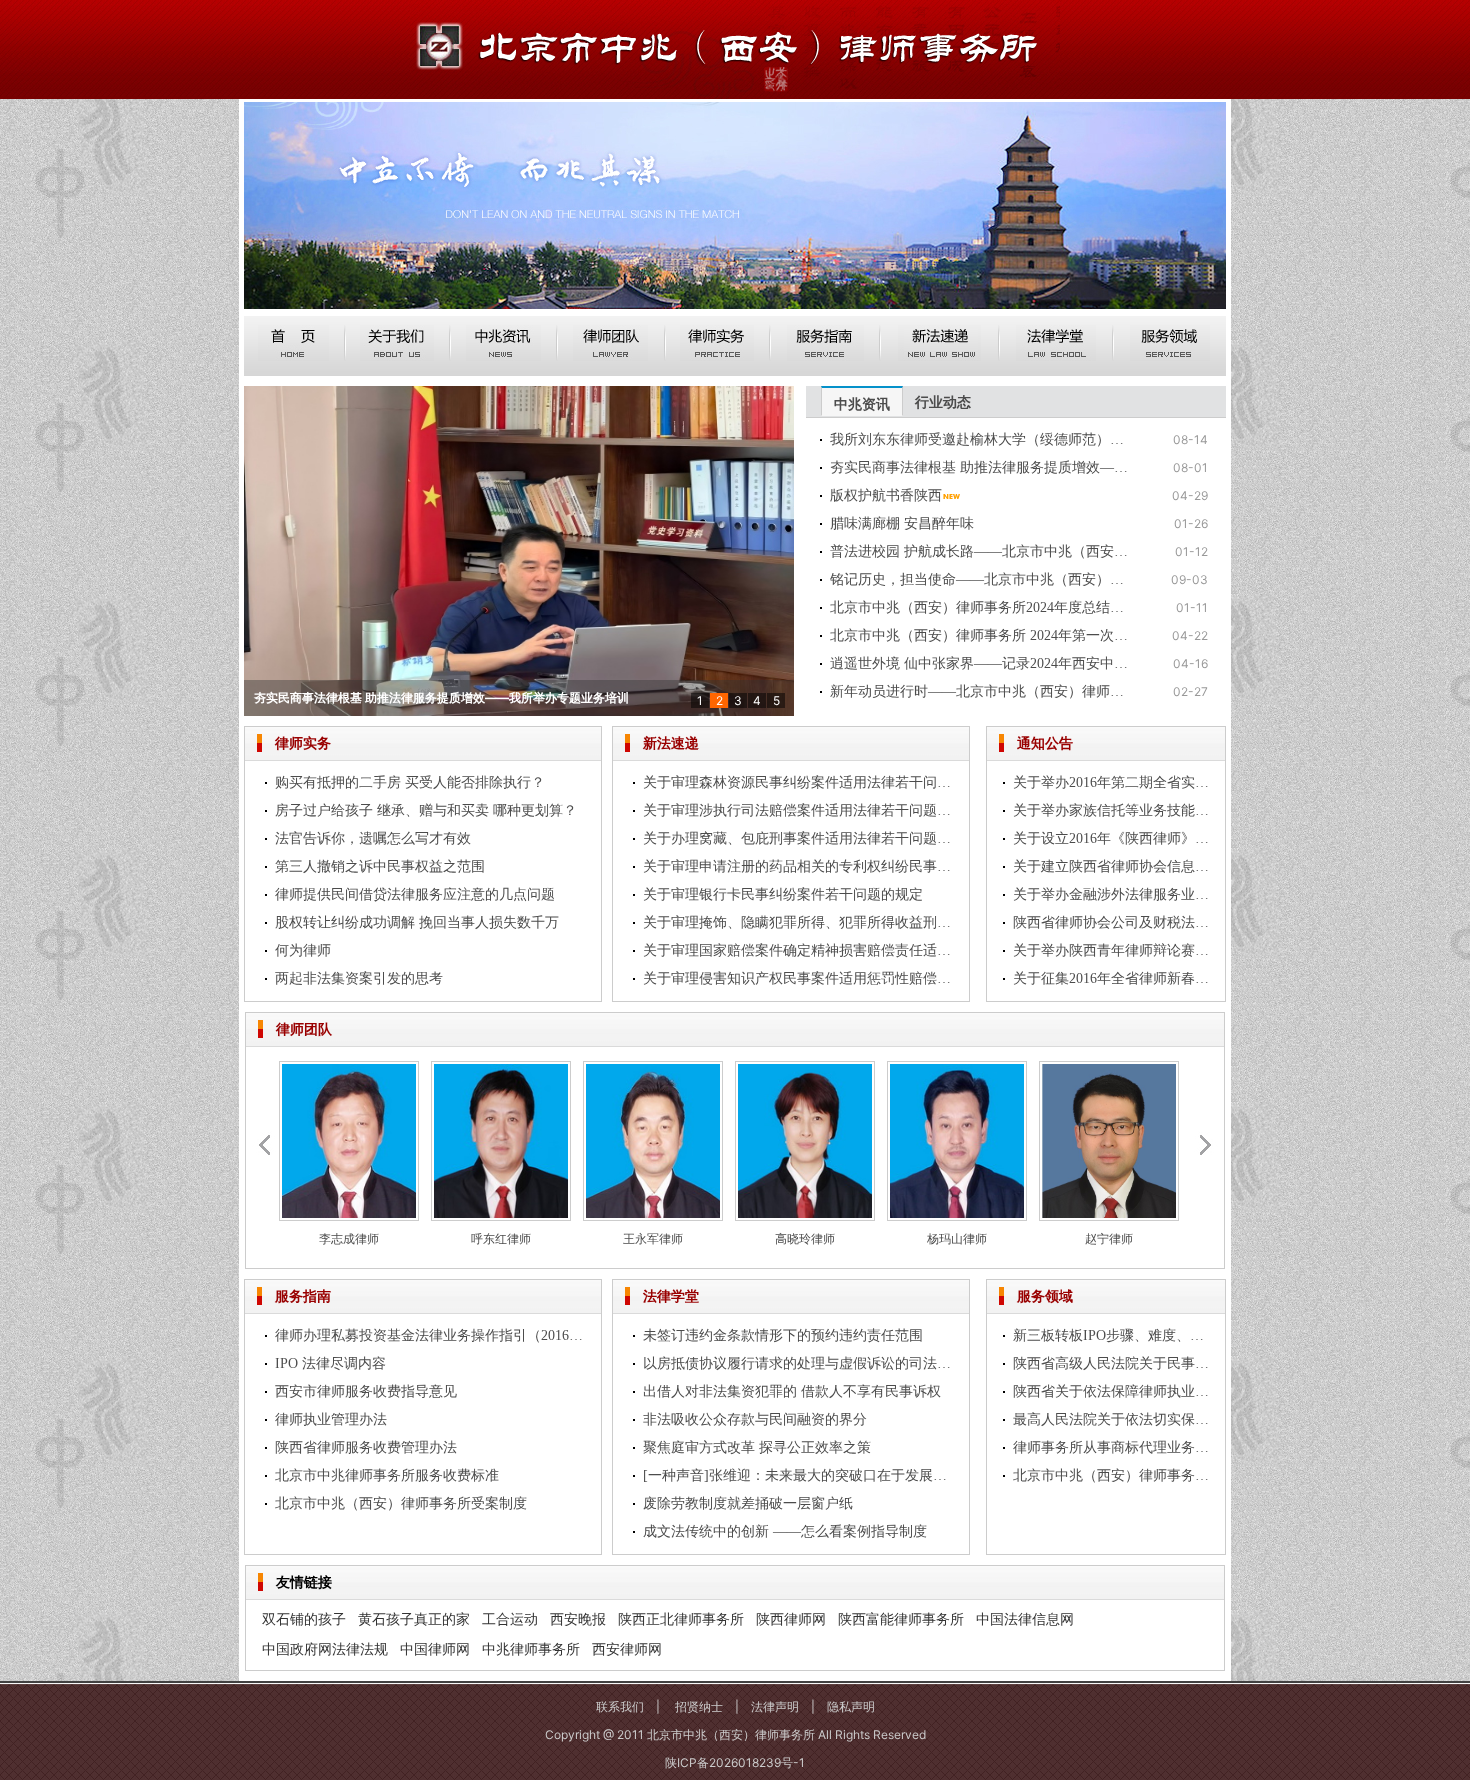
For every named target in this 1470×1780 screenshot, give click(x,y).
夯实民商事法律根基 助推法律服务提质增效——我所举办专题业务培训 (980, 467)
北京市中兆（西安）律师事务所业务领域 (1114, 1475)
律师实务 (303, 742)
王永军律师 (653, 1238)
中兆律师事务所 (531, 1648)
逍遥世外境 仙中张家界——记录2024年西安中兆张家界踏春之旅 (980, 663)
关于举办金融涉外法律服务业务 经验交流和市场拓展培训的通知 (1114, 894)
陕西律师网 (791, 1618)
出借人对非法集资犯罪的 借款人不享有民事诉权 (792, 1391)
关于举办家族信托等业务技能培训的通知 (1114, 810)
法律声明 (775, 1706)
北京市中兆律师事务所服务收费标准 (387, 1475)
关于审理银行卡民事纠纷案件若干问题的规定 (783, 894)
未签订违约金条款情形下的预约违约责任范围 (783, 1335)
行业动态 (943, 401)
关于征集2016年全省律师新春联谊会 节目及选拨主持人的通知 (1114, 978)
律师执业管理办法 (331, 1419)
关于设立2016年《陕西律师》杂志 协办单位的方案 (1114, 838)
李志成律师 (349, 1238)
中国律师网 (435, 1648)
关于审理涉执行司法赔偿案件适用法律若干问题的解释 (799, 810)
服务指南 (303, 1295)
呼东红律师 (501, 1238)
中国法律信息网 (1025, 1618)
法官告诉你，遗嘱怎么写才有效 (373, 838)
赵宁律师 (1109, 1238)
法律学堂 (671, 1295)
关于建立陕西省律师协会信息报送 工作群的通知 (1114, 866)
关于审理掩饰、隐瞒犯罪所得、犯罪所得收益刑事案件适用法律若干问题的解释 (799, 922)
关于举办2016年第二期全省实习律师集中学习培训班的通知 (1114, 782)
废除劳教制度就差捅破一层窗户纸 (748, 1503)
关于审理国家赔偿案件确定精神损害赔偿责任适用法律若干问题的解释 (799, 950)
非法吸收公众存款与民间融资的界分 (755, 1419)
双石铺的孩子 (304, 1618)
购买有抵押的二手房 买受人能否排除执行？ (410, 782)
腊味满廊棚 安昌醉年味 (902, 523)
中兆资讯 (862, 403)
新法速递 (671, 742)
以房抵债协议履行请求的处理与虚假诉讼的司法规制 (799, 1363)
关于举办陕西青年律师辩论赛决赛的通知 (1114, 950)
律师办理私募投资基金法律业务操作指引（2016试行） (431, 1335)
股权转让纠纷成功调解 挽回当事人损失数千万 (417, 922)
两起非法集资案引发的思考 (359, 978)
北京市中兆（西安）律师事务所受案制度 (401, 1503)
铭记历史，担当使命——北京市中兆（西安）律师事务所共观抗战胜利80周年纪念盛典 (980, 579)
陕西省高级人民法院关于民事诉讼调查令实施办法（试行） (1114, 1363)
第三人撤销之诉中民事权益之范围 (380, 866)
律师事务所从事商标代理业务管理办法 (1114, 1447)
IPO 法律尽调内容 (330, 1363)
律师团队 (304, 1028)
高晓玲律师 (805, 1238)
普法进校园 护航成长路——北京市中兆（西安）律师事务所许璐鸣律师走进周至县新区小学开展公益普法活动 (980, 551)
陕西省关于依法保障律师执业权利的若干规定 (1114, 1391)
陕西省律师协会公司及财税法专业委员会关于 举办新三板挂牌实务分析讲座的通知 (1114, 922)
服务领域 (1045, 1295)
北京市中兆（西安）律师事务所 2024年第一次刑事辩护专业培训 (980, 635)
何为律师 (303, 950)
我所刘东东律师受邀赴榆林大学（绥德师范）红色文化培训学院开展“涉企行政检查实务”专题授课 (980, 439)
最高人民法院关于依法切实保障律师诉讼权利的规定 (1114, 1419)
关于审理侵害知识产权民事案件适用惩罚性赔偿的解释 (799, 978)
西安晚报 (578, 1618)
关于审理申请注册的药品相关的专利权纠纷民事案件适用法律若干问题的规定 (799, 866)
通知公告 (1045, 742)
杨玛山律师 (957, 1238)
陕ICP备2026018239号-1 (735, 1762)
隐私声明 (851, 1706)
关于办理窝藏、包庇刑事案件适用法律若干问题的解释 (799, 838)
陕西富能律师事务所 (901, 1618)
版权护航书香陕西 (302, 697)
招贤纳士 (699, 1706)
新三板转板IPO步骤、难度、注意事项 (1114, 1335)
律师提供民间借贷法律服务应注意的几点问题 (415, 894)
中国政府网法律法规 (325, 1648)
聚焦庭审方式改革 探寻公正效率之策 (757, 1447)
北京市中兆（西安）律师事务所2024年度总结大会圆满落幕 (980, 607)
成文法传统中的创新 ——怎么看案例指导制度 (785, 1531)
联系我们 (620, 1706)
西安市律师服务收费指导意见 (366, 1391)
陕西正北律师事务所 (681, 1618)
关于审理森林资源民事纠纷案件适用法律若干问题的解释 (799, 782)
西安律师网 (627, 1648)
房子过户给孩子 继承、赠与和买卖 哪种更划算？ (426, 810)
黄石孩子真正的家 (414, 1618)
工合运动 (510, 1618)
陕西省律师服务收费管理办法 (366, 1447)
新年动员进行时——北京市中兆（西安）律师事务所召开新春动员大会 (980, 691)
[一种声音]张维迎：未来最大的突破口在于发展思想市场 (799, 1475)
